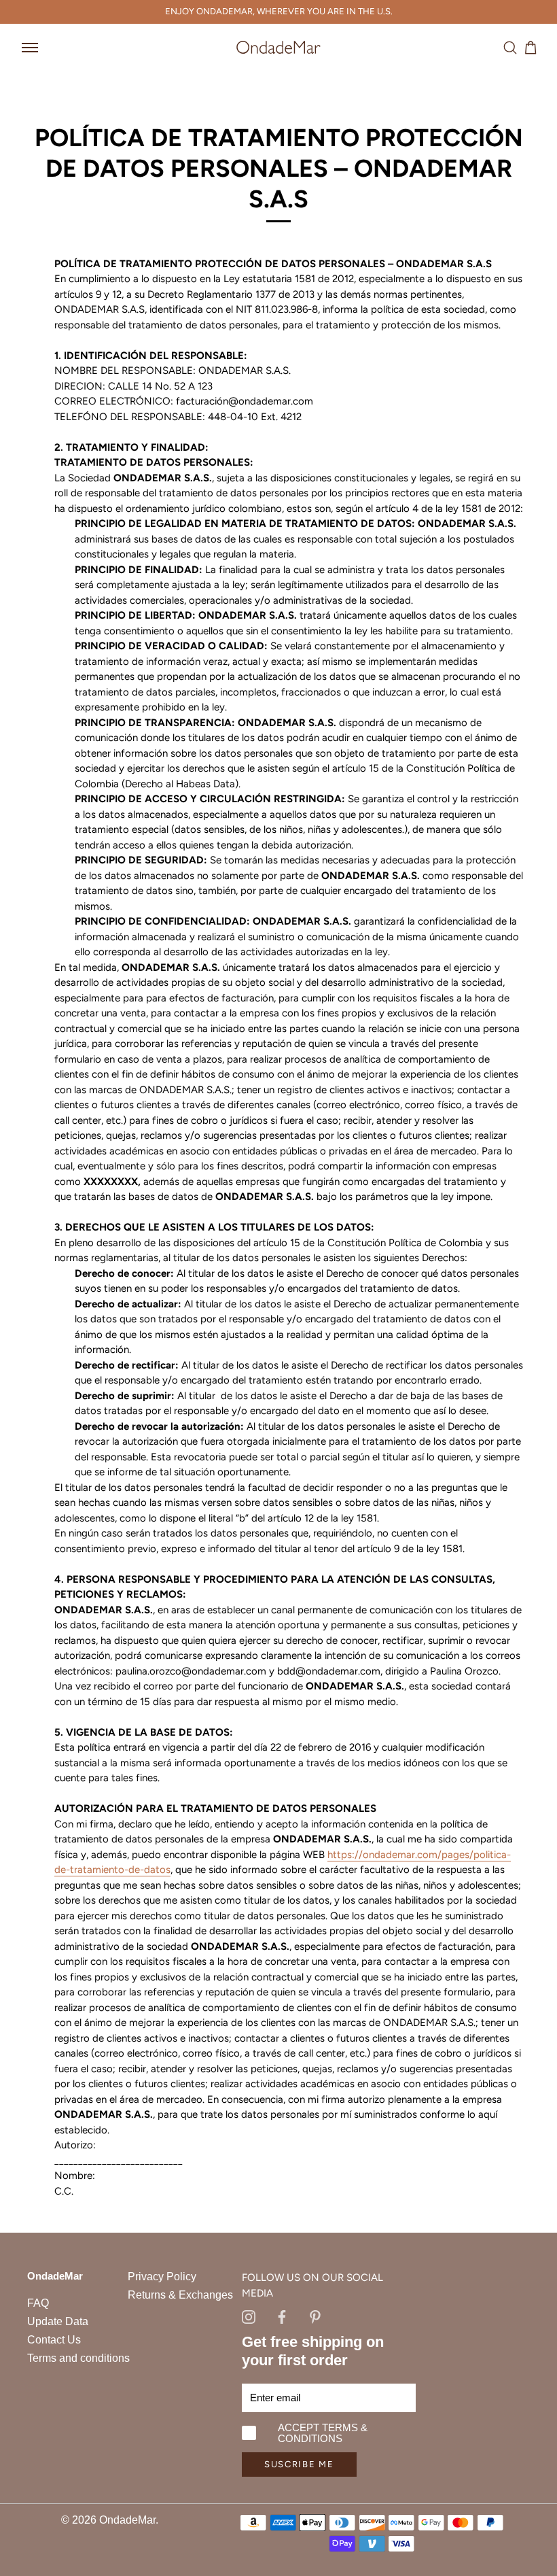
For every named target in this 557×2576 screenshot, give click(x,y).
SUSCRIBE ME (299, 2464)
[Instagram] (249, 2316)
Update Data (58, 2321)
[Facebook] (282, 2316)
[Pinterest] (315, 2316)
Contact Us (54, 2340)
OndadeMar (127, 2520)
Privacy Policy (162, 2277)
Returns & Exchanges (180, 2295)
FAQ (38, 2303)
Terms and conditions (78, 2358)
